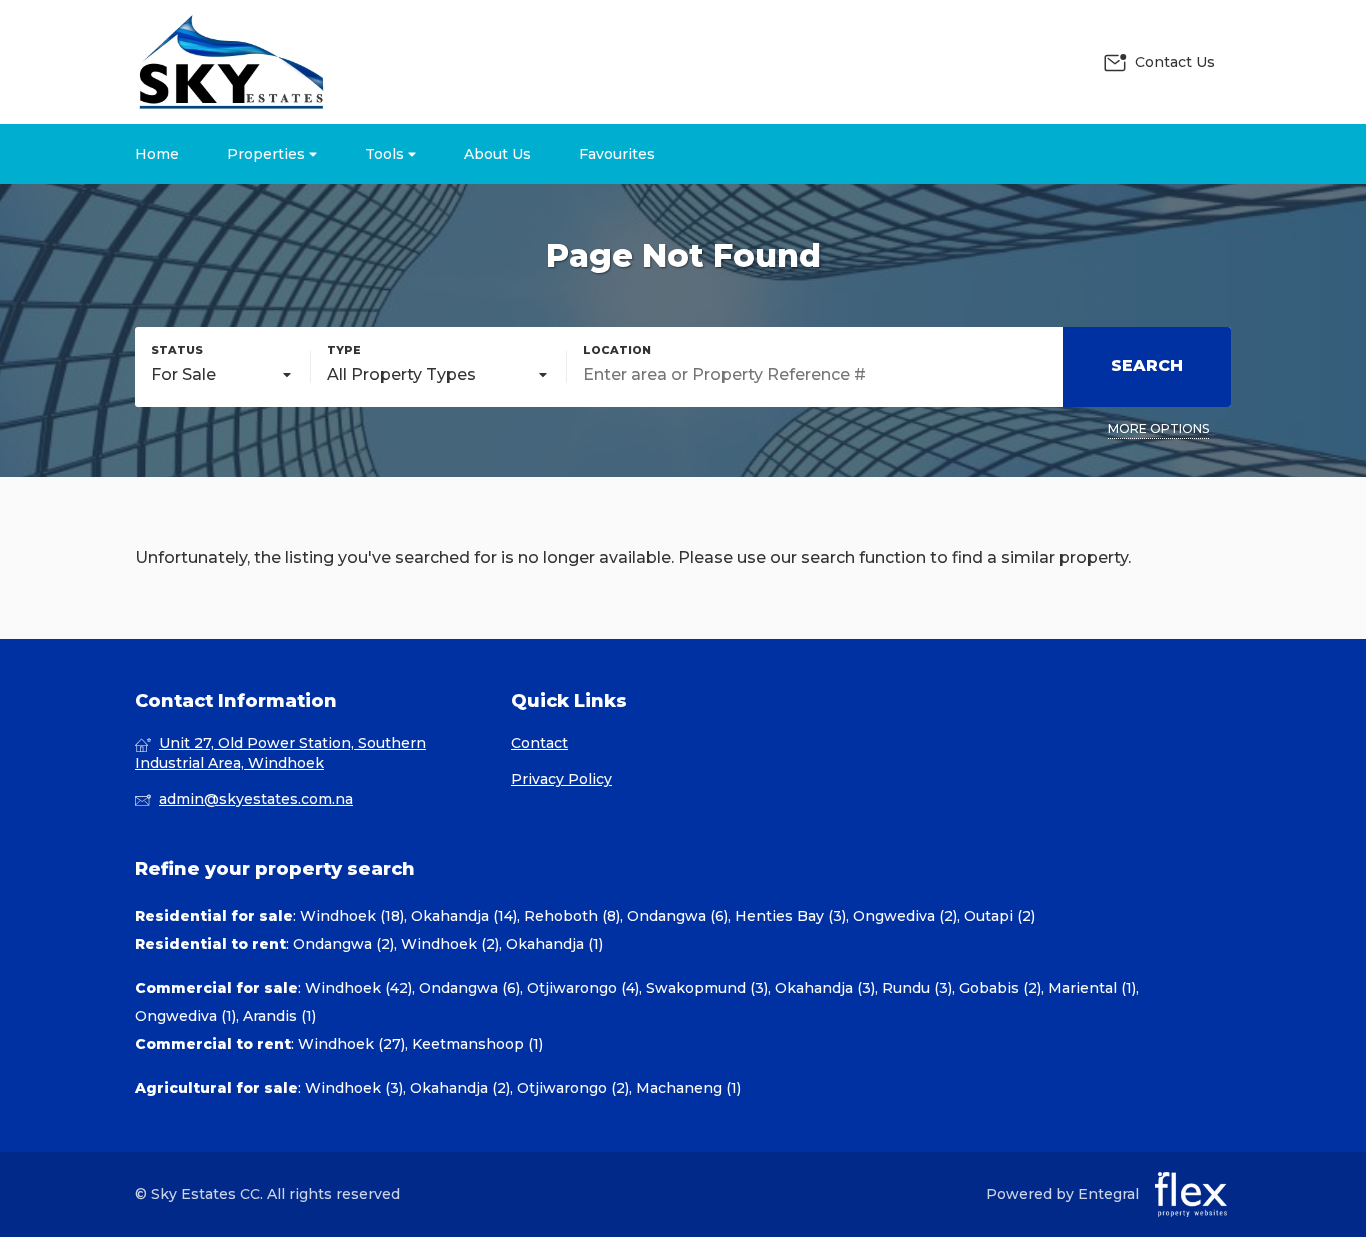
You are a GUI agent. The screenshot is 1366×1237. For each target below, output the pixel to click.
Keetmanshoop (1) (477, 1044)
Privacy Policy (561, 779)
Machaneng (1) (688, 1088)
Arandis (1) (279, 1016)
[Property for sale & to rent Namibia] (230, 62)
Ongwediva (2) (905, 916)
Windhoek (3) (354, 1088)
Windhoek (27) (351, 1044)
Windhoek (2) (450, 944)
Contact (539, 743)
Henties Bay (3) (790, 916)
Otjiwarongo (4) (583, 988)
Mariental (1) (1092, 988)
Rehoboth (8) (572, 916)
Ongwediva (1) (185, 1016)
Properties (268, 154)
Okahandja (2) (460, 1088)
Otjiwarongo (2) (573, 1088)
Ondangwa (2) (343, 944)
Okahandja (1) (554, 944)
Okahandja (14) (464, 916)
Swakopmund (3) (707, 988)
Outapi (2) (999, 916)
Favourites (617, 154)
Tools (386, 154)
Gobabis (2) (1000, 988)
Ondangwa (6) (677, 916)
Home (157, 154)
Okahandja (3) (825, 988)
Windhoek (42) (358, 988)
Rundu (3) (917, 988)
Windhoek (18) (352, 916)
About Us (497, 154)
